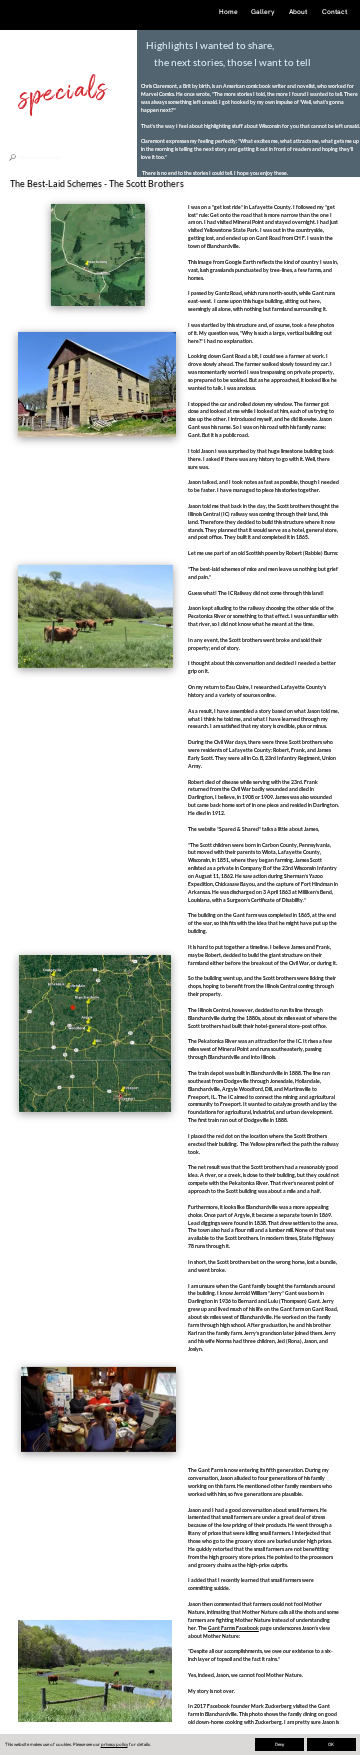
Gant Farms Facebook (233, 1628)
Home (228, 11)
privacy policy (114, 1744)
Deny (279, 1744)
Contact (334, 11)
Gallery (263, 11)
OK (331, 1744)
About (298, 11)
